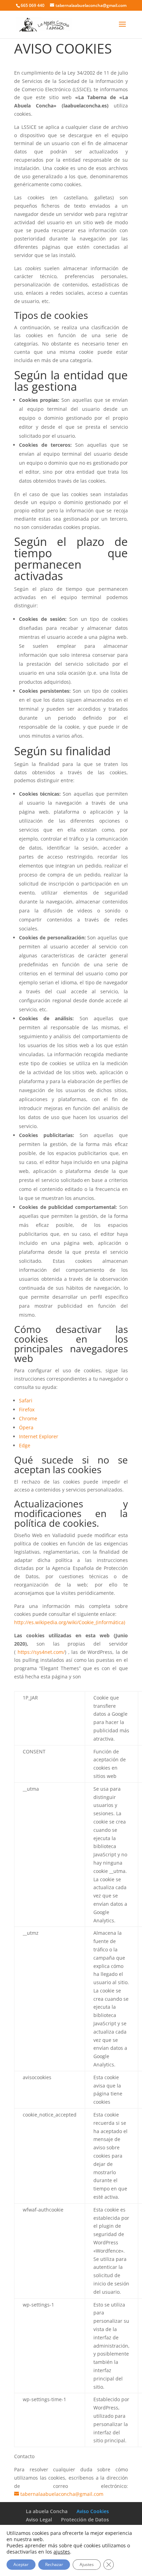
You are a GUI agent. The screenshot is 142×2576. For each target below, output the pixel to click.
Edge (25, 1445)
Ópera (26, 1427)
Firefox (27, 1409)
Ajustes (87, 2564)
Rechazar (54, 2564)
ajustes (62, 2552)
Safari (26, 1400)
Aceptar (21, 2564)
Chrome (28, 1418)
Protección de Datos (85, 2520)
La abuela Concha (47, 2511)
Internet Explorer (39, 1436)
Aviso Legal (39, 2520)
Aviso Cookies (93, 2511)
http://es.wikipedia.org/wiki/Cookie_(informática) (70, 1622)
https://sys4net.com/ (41, 1652)
